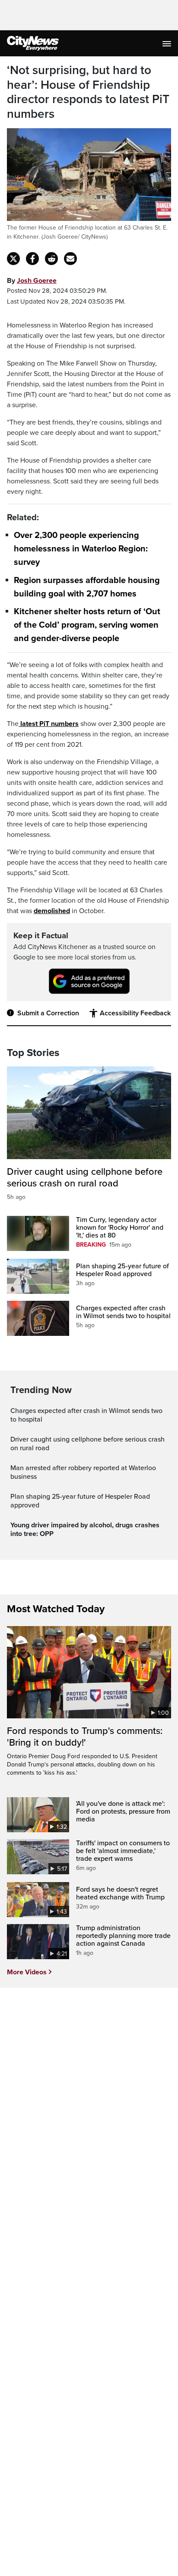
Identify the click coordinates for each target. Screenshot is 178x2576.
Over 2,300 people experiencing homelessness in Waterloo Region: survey (81, 549)
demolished (52, 911)
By (32, 281)
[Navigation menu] (168, 43)
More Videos (27, 1972)
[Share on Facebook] (32, 259)
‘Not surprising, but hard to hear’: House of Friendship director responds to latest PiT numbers (88, 92)
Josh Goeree (37, 281)
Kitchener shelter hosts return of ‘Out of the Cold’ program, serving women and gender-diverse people (87, 625)
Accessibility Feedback (135, 1013)
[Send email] (70, 259)
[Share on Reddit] (51, 259)
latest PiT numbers (49, 724)
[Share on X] (13, 259)
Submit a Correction (48, 1013)
